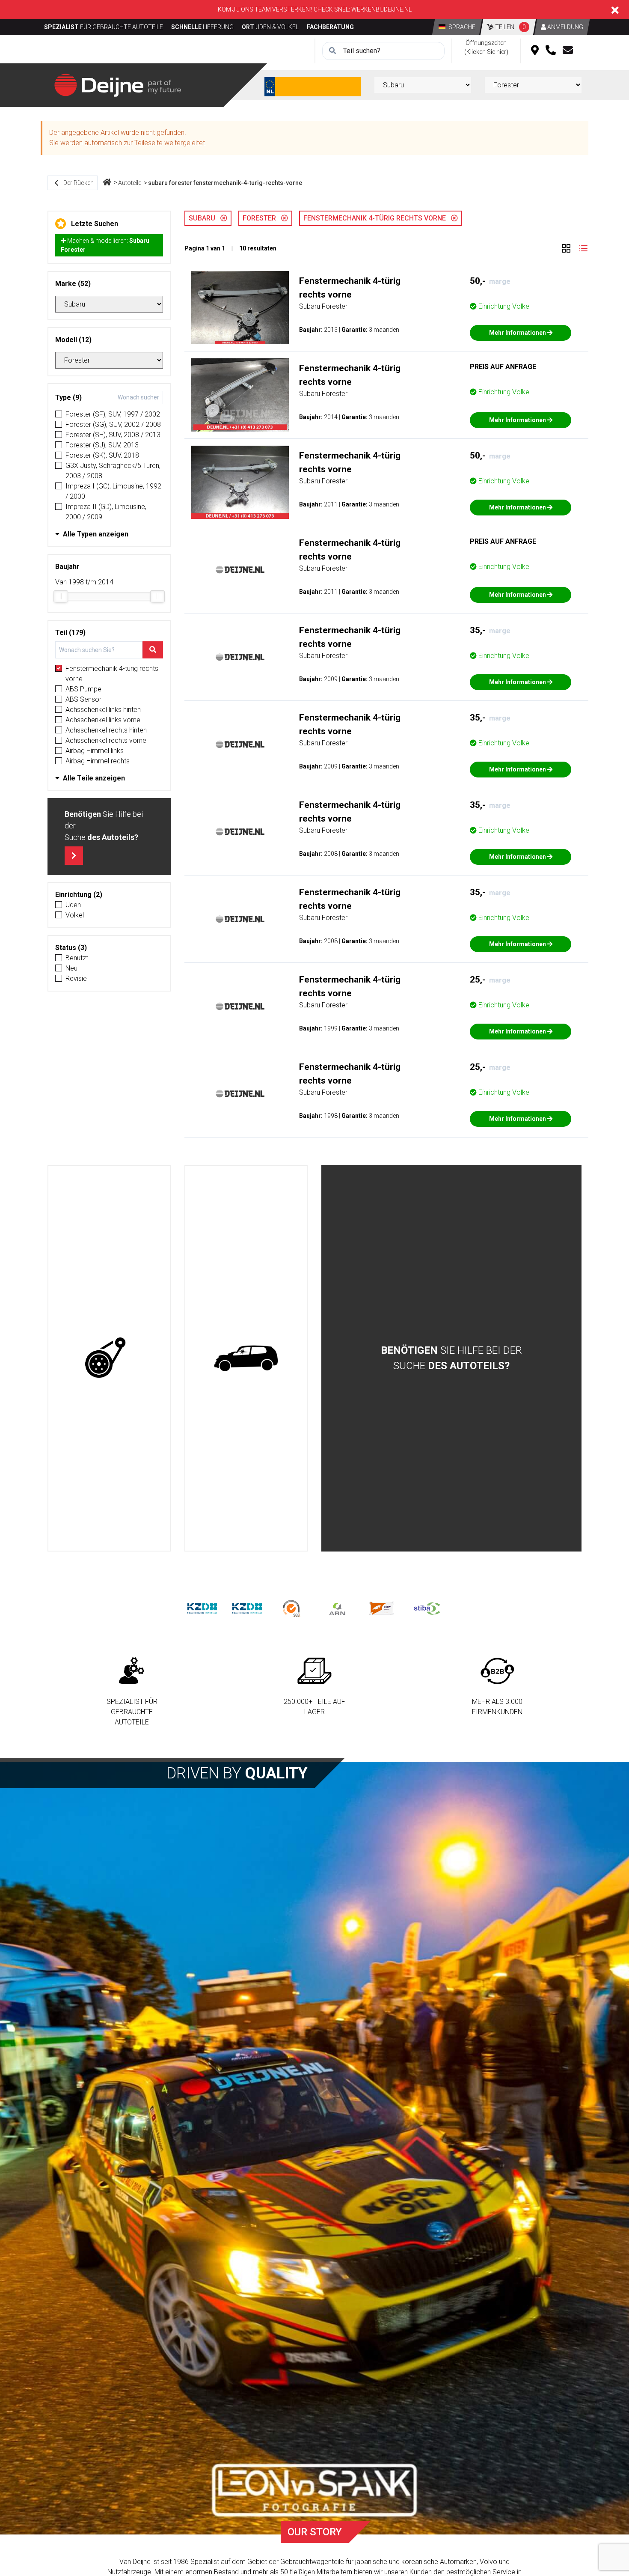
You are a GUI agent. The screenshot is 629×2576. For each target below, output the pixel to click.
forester (262, 218)
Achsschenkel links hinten (103, 710)
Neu (71, 968)
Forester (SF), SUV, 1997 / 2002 (113, 414)
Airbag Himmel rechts (98, 761)
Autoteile (130, 183)
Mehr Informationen (518, 333)
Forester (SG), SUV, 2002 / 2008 (113, 424)
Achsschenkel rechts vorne (106, 740)
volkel (75, 915)
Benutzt (77, 958)
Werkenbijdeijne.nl (381, 9)
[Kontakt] (568, 51)
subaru (205, 218)
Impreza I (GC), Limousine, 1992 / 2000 (113, 491)
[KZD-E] (202, 1608)
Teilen (510, 27)
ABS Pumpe (83, 689)
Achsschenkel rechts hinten (106, 730)
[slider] (61, 596)
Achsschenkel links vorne (103, 720)
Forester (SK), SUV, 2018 (102, 455)
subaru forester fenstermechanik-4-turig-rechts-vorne (225, 183)
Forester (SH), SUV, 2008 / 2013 (113, 435)
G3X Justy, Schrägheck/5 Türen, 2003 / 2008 (113, 471)
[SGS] (292, 1608)
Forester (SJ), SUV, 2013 (102, 445)
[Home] (107, 183)
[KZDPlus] (247, 1608)
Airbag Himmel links (95, 751)
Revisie (76, 978)
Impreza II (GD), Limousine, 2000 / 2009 (106, 512)
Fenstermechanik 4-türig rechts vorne (112, 674)
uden (73, 905)
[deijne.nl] (118, 85)
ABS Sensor (83, 699)
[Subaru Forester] (240, 308)
